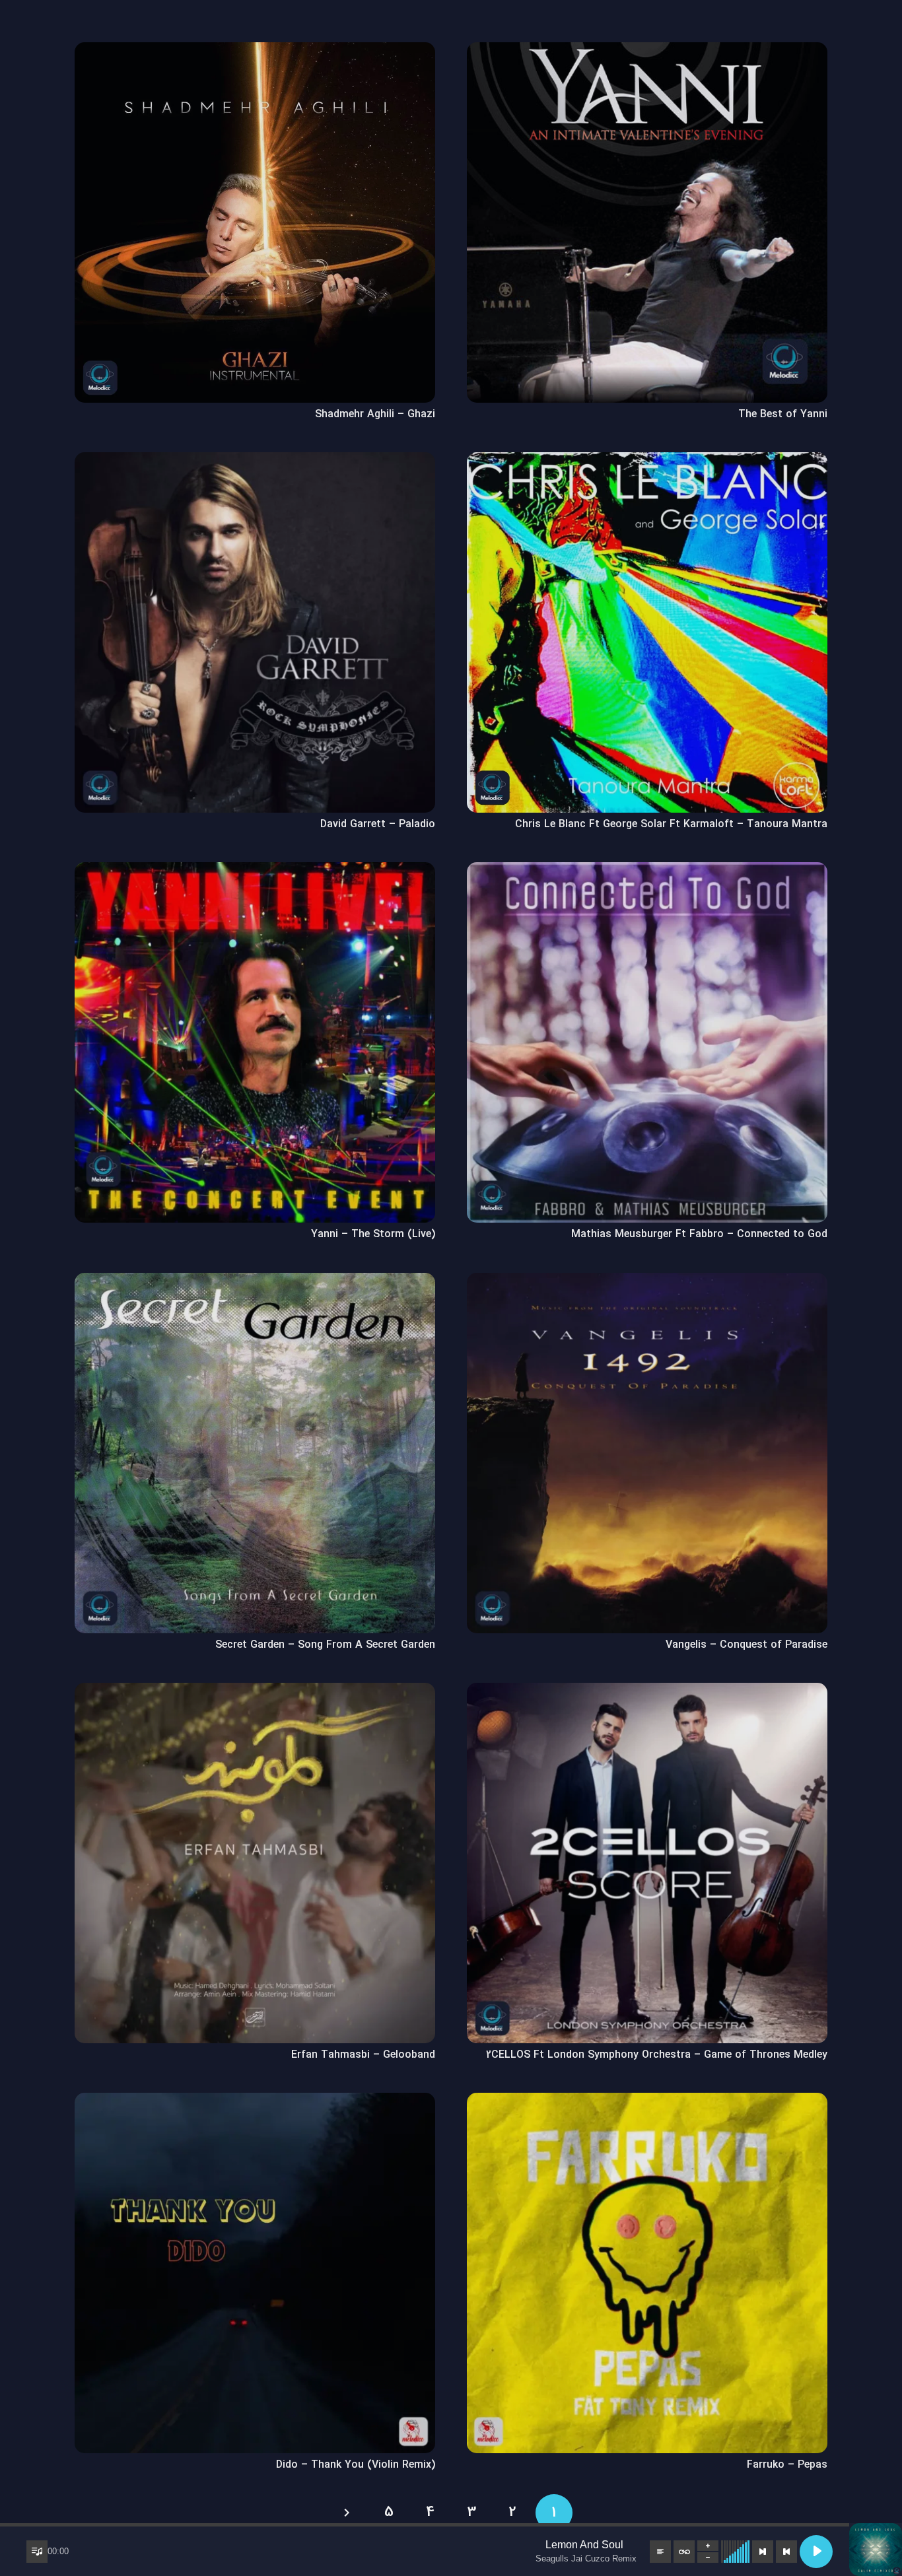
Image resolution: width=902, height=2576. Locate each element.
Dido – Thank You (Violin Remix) (356, 2465)
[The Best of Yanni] (647, 51)
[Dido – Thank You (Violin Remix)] (255, 2102)
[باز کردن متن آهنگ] (660, 2552)
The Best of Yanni (783, 414)
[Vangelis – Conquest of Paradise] (647, 1282)
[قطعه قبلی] (786, 2552)
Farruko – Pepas (787, 2465)
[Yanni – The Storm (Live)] (255, 871)
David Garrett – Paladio (378, 824)
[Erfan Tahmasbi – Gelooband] (255, 1692)
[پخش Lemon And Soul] (816, 2552)
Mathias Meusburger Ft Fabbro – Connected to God (699, 1234)
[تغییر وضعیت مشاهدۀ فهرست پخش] (37, 2552)
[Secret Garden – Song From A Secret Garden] (255, 1282)
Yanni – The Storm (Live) (373, 1234)
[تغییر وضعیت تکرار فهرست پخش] (684, 2552)
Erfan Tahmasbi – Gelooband (363, 2055)
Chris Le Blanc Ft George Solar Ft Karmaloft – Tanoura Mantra (671, 824)
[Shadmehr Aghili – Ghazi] (255, 51)
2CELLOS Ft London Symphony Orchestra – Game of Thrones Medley (657, 2055)
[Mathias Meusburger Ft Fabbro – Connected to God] (647, 871)
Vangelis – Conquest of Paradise (746, 1645)
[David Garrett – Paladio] (255, 461)
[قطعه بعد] (763, 2552)
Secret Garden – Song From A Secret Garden (325, 1645)
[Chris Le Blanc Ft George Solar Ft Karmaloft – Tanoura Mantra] (647, 461)
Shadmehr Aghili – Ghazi (375, 414)
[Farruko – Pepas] (647, 2102)
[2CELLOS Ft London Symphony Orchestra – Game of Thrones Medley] (647, 1692)
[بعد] (348, 2513)
